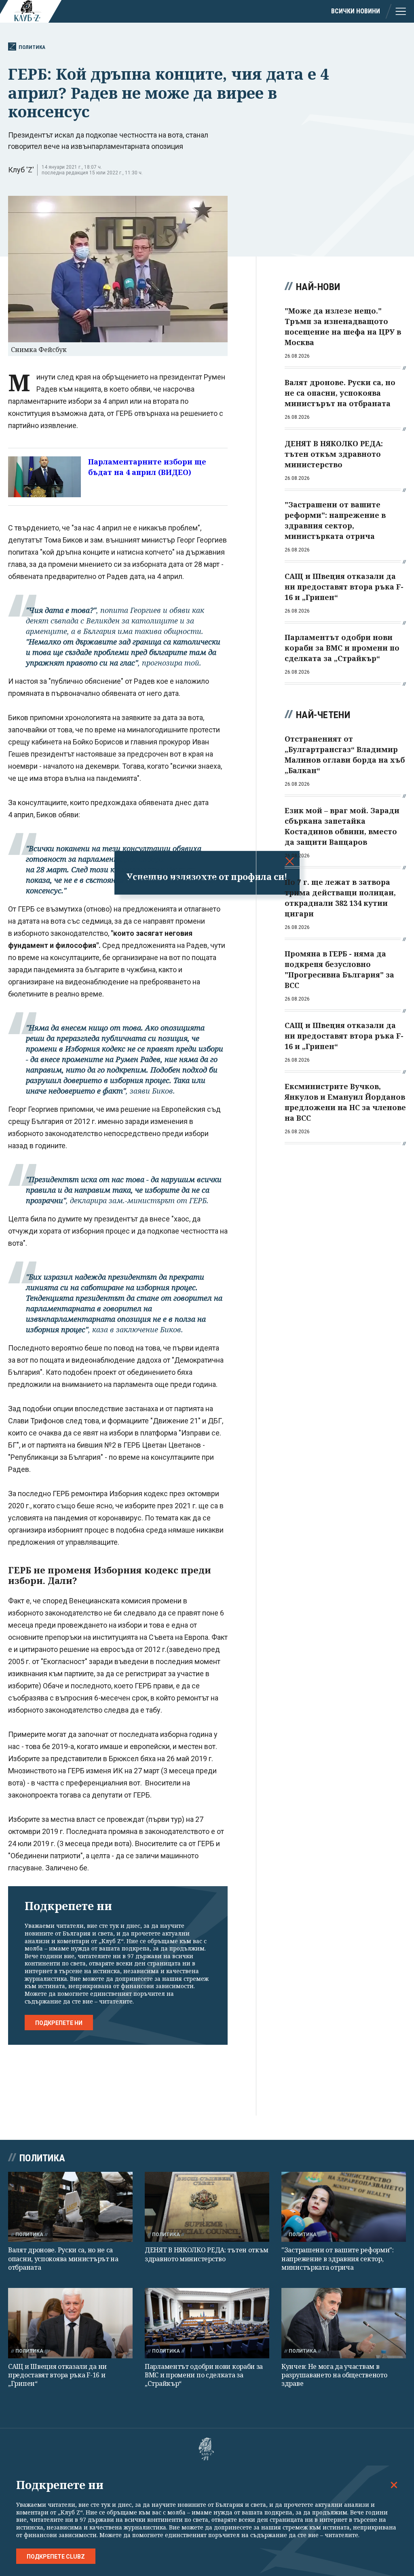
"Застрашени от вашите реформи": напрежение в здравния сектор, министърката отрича (338, 2259)
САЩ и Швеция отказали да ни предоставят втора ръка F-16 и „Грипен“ (57, 2375)
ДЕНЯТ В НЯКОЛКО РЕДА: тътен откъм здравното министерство (207, 2254)
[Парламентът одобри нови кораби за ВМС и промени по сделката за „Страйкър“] (207, 2323)
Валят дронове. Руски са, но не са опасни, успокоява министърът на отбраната (63, 2259)
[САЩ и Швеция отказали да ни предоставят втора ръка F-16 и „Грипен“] (70, 2323)
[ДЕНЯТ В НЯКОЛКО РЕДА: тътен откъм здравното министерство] (207, 2207)
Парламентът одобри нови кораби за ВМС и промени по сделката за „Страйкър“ (204, 2375)
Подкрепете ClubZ (56, 2557)
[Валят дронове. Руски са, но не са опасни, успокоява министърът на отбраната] (70, 2207)
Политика (32, 47)
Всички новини (356, 11)
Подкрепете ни (59, 2023)
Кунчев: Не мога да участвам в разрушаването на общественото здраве (334, 2375)
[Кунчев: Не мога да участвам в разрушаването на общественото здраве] (344, 2323)
